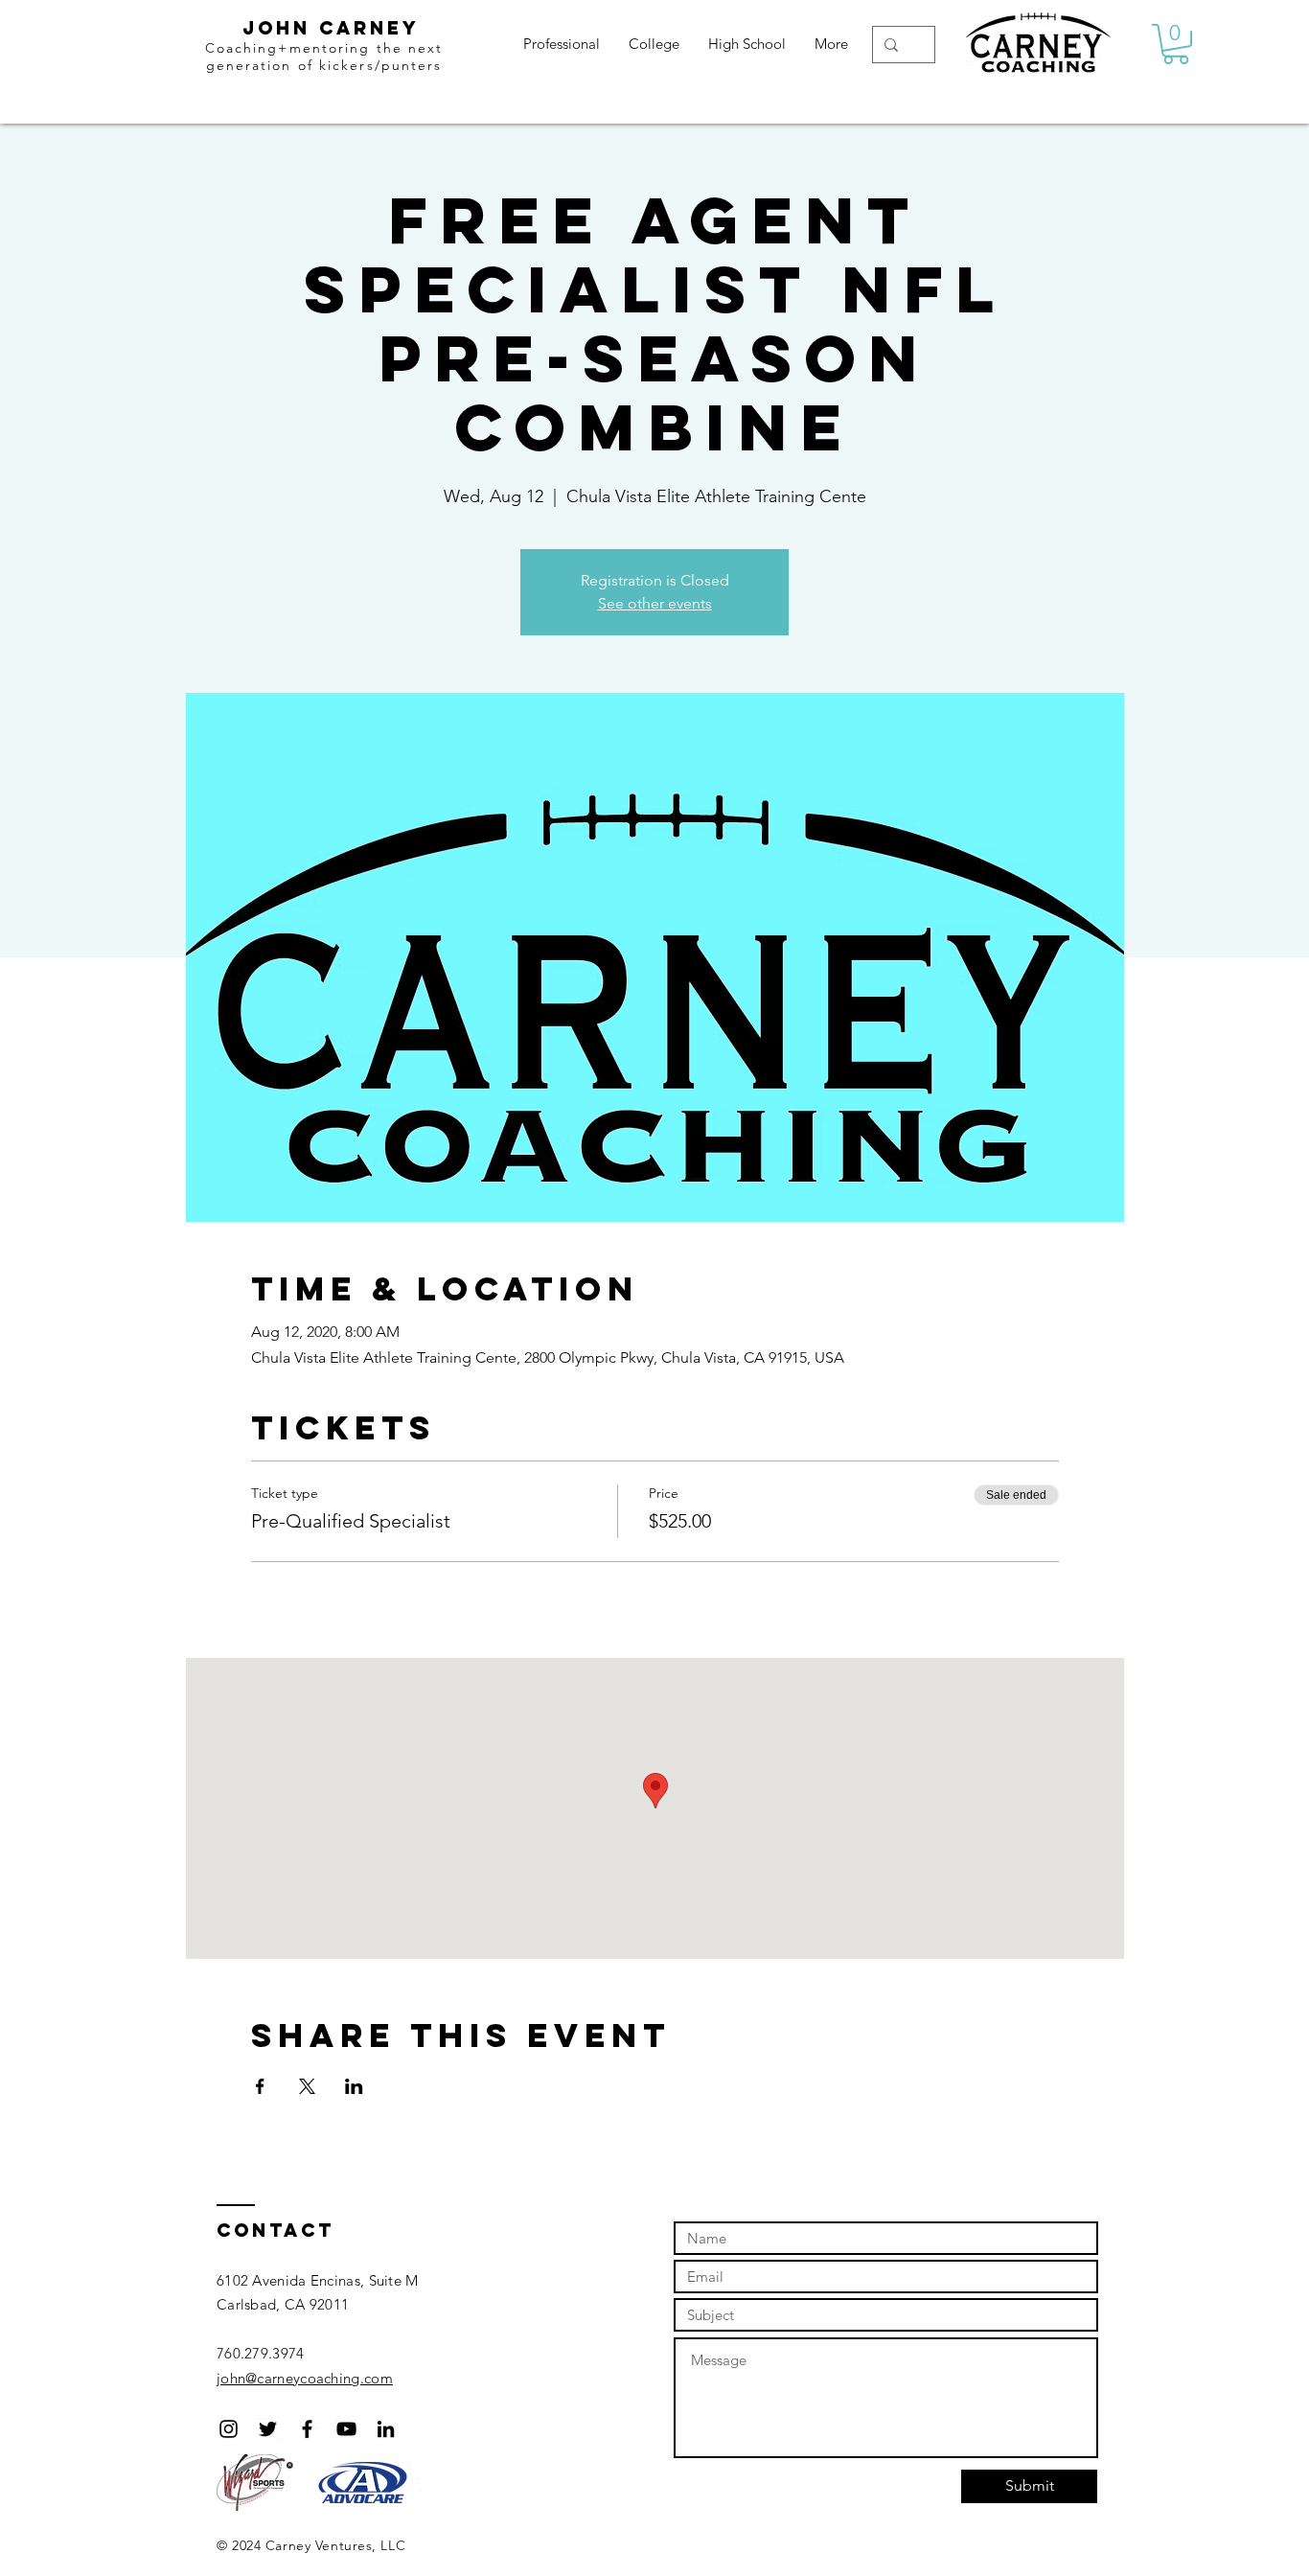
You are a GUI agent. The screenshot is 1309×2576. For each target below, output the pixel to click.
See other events (655, 603)
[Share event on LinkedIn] (354, 2086)
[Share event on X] (307, 2086)
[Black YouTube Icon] (346, 2429)
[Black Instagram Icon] (229, 2429)
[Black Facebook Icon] (307, 2429)
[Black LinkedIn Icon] (386, 2429)
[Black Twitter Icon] (268, 2429)
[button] (1176, 44)
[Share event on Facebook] (260, 2086)
